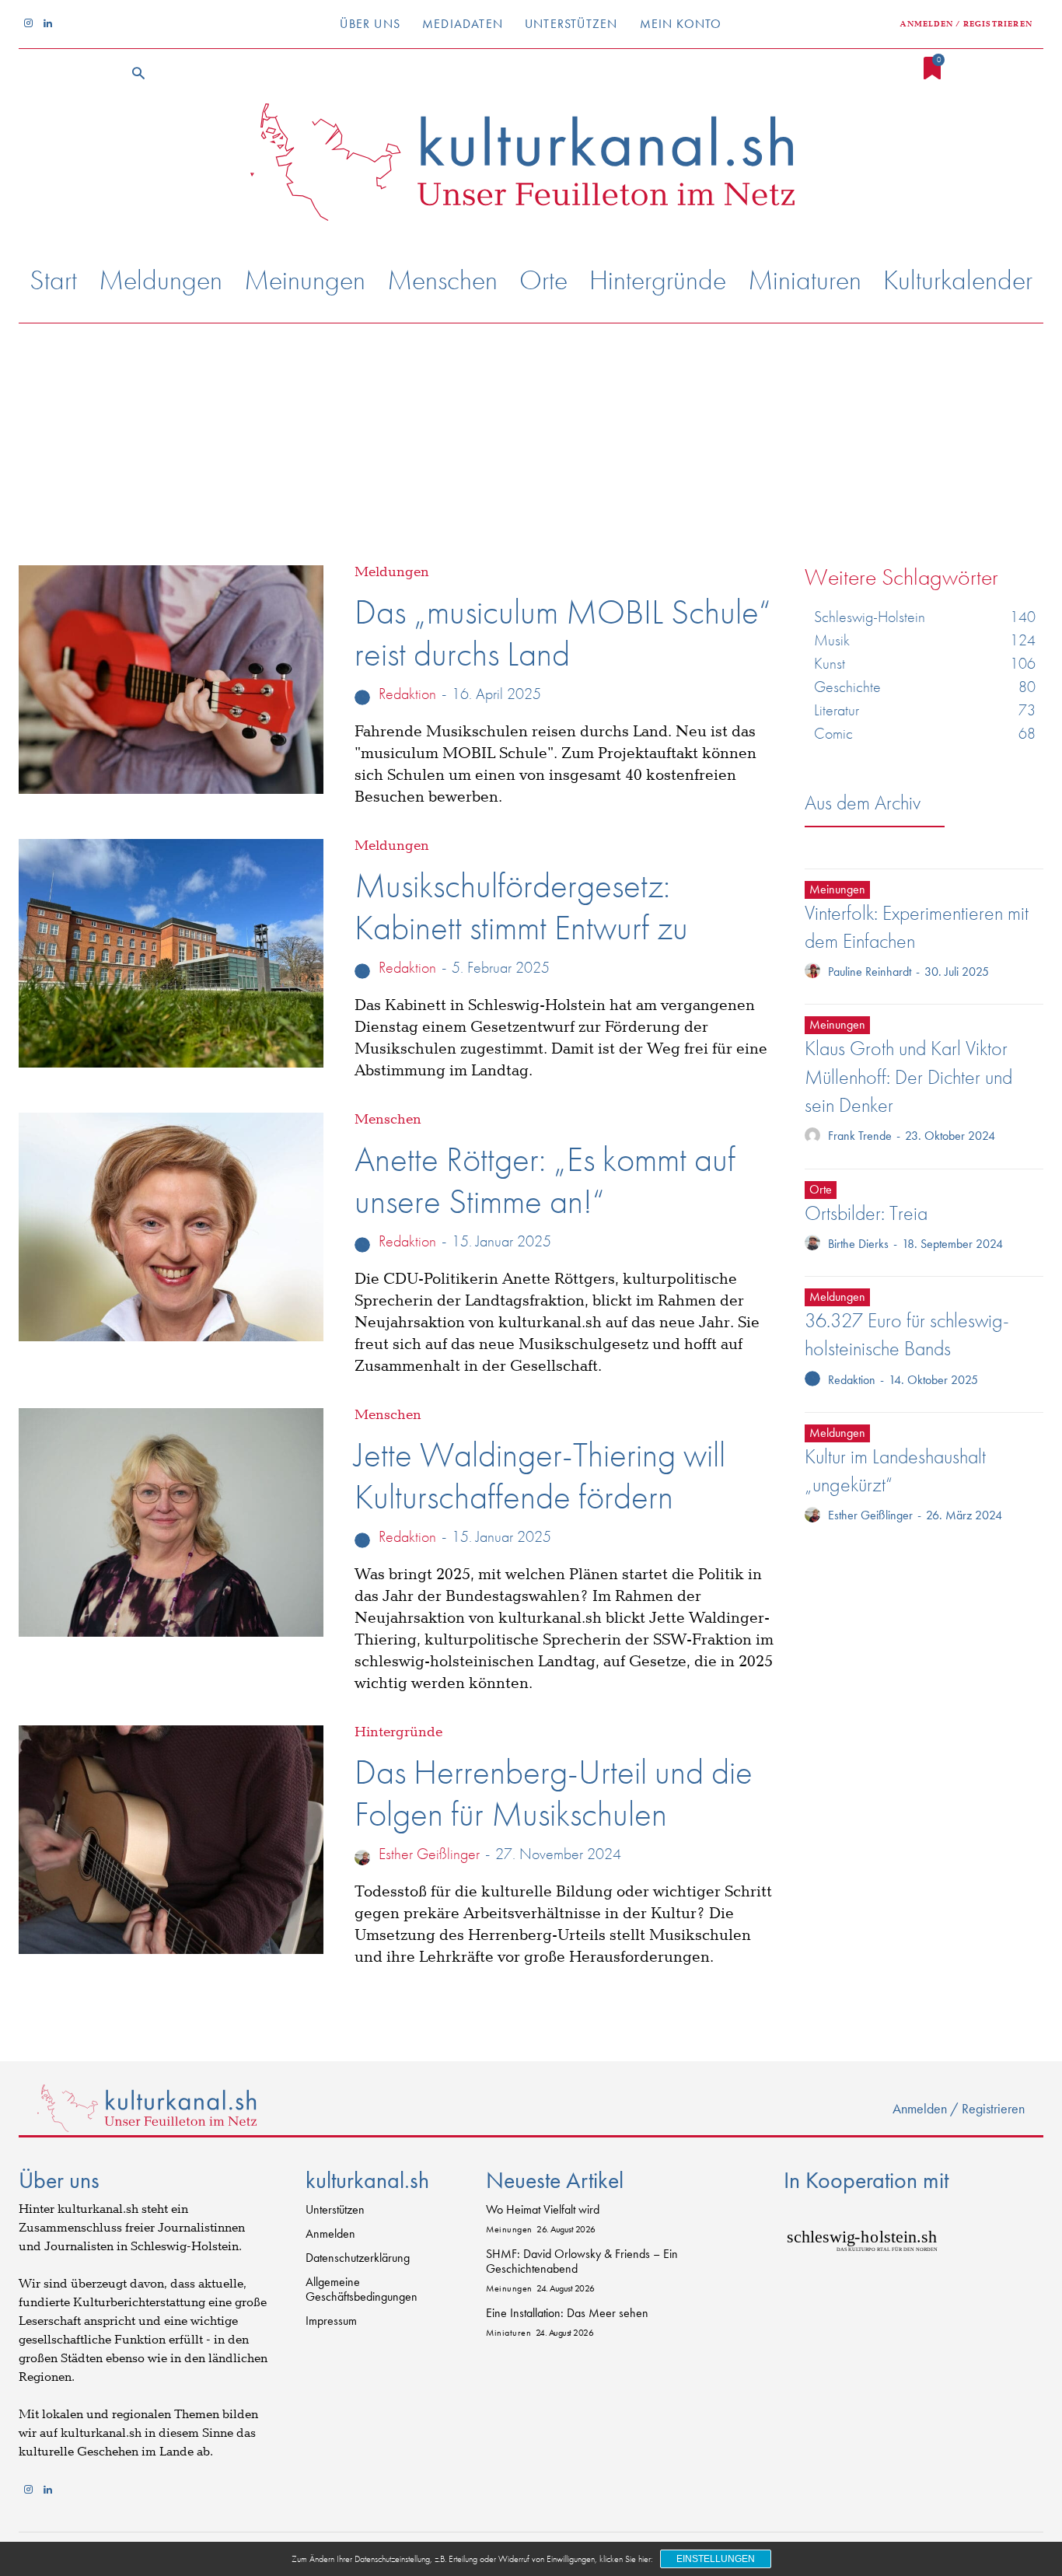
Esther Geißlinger (429, 1854)
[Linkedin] (48, 24)
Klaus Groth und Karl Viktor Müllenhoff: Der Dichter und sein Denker (908, 1077)
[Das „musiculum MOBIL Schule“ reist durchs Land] (171, 680)
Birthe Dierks (858, 1244)
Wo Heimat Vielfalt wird (543, 2209)
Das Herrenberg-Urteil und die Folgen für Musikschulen (554, 1793)
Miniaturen (508, 2333)
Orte (821, 1189)
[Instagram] (28, 24)
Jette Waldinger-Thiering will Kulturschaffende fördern (540, 1476)
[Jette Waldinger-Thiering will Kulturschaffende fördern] (171, 1522)
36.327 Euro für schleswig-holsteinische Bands (907, 1334)
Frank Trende (860, 1136)
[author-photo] (365, 696)
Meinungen (837, 889)
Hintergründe (398, 1732)
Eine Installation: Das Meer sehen (567, 2313)
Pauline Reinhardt (870, 972)
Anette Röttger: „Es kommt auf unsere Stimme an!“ (545, 1180)
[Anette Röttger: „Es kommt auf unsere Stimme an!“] (171, 1227)
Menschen (388, 1120)
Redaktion (407, 694)
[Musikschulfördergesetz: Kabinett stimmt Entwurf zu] (171, 953)
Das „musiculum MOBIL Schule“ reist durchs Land (562, 633)
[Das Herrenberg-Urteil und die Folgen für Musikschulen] (171, 1840)
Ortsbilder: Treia (866, 1213)
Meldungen (392, 572)
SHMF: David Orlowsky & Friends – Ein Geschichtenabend (582, 2261)
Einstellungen (716, 2559)
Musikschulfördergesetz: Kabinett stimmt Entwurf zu (521, 907)
